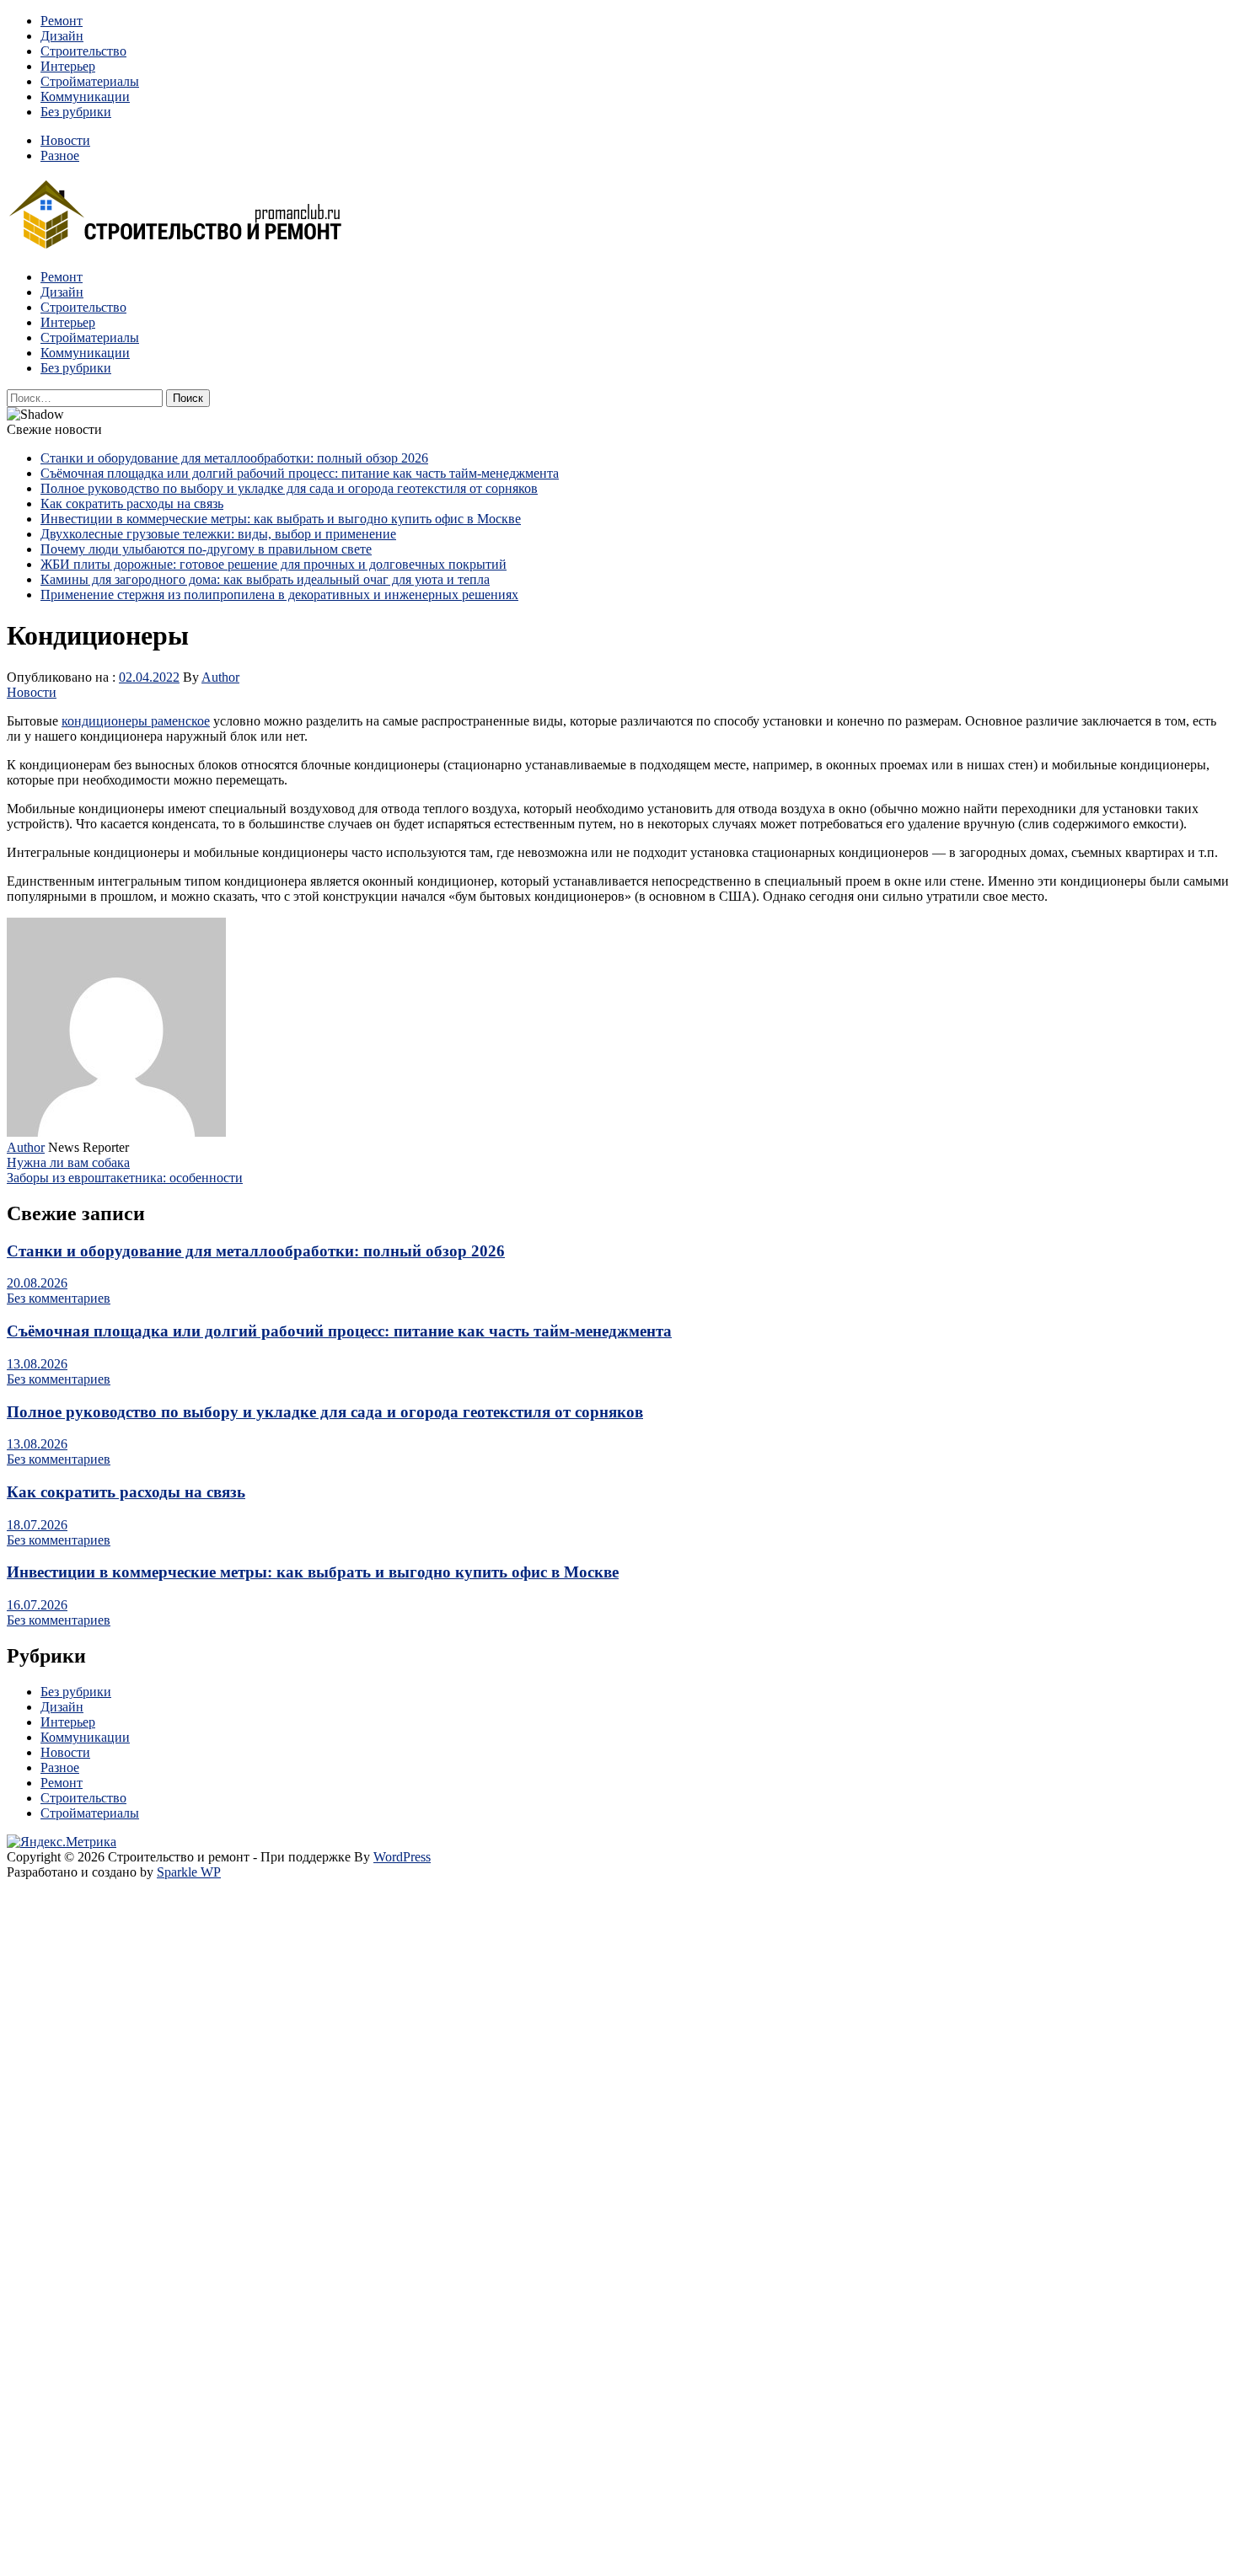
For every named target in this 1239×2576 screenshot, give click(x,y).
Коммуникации (85, 96)
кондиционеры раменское (136, 721)
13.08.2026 (37, 1364)
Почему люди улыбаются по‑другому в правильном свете (206, 549)
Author (220, 677)
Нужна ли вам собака (68, 1162)
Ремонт (62, 21)
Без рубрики (76, 112)
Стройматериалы (90, 81)
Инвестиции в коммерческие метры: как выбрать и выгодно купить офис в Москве (281, 519)
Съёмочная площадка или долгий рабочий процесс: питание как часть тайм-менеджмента (300, 473)
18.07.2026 (37, 1525)
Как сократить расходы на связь (132, 503)
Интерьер (68, 66)
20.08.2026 (37, 1283)
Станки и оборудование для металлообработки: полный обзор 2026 (234, 458)
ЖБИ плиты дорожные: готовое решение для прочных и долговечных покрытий (274, 564)
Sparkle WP (189, 1872)
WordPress (402, 1857)
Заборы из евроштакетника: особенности (125, 1178)
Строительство (83, 51)
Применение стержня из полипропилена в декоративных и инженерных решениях (279, 594)
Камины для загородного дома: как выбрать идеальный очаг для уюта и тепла (265, 579)
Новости (65, 140)
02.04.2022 (149, 677)
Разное (60, 155)
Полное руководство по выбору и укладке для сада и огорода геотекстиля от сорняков (289, 488)
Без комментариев (59, 1298)
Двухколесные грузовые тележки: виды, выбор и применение (218, 534)
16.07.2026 (37, 1605)
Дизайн (62, 36)
